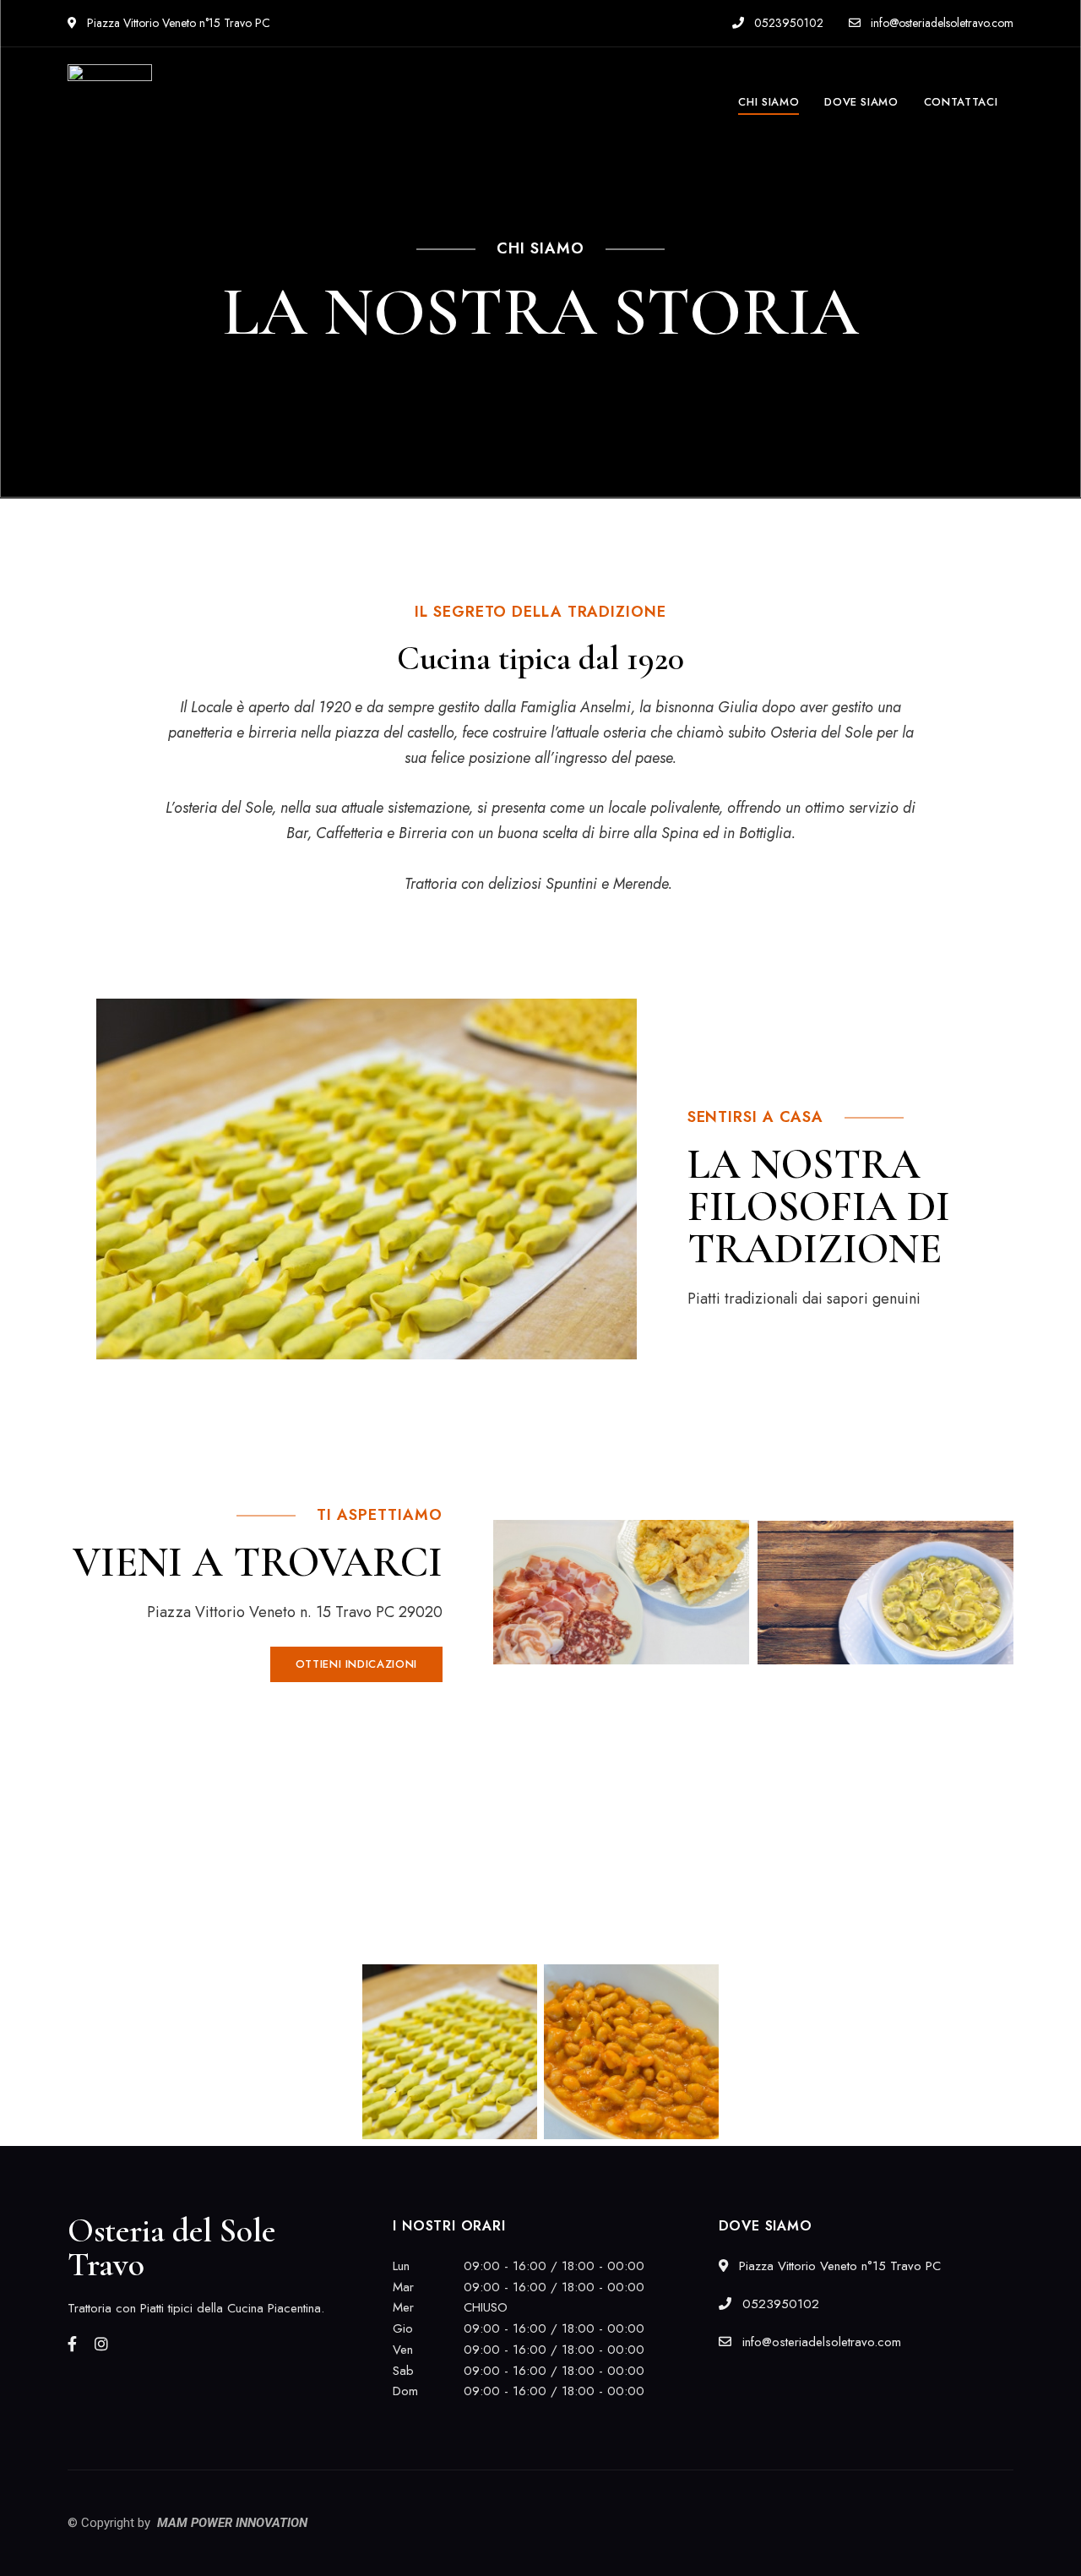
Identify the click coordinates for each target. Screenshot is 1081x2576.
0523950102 (787, 23)
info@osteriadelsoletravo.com (940, 23)
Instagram (101, 2344)
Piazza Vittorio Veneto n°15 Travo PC (177, 23)
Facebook (72, 2344)
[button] (356, 1664)
